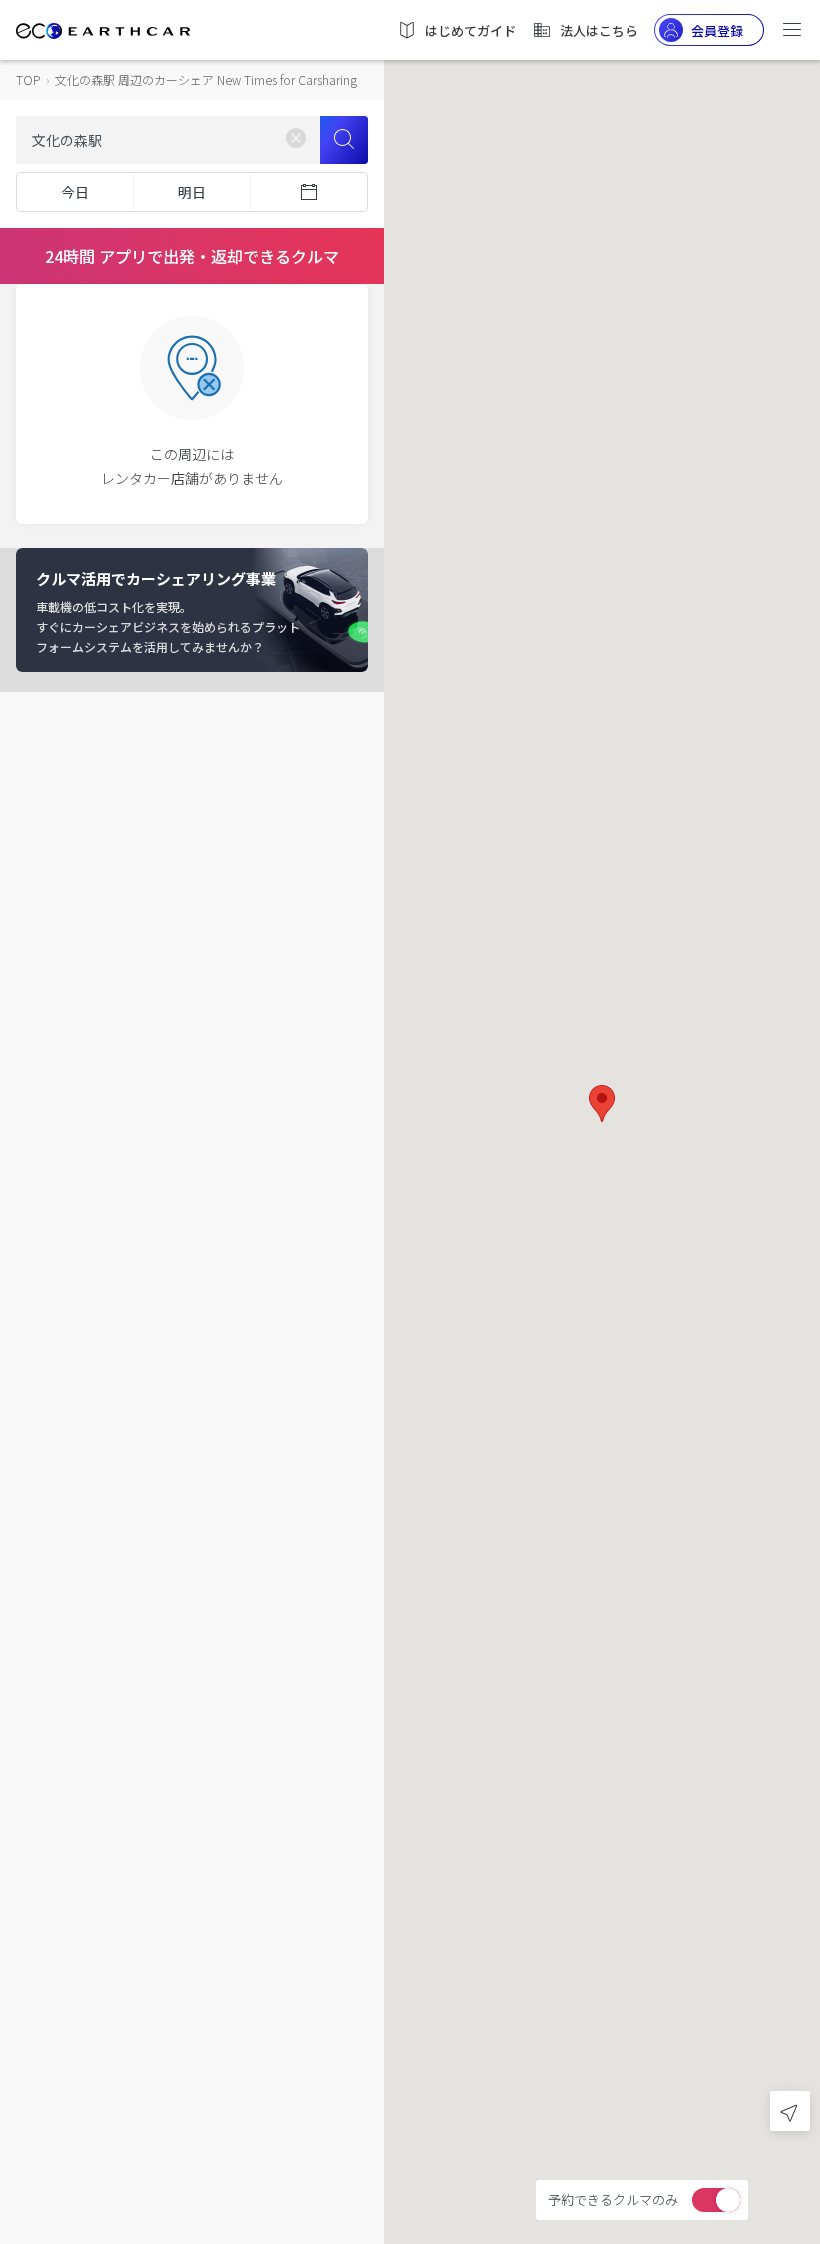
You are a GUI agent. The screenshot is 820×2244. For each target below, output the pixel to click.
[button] (602, 1103)
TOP (28, 79)
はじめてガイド (470, 30)
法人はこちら (599, 30)
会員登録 (717, 30)
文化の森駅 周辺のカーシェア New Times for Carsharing (206, 79)
